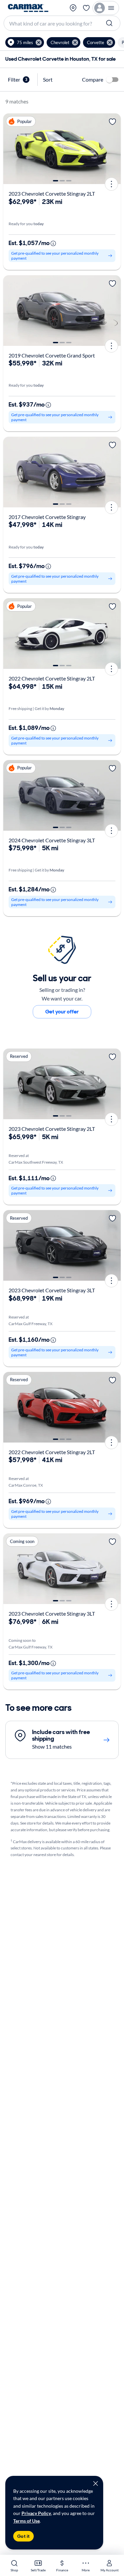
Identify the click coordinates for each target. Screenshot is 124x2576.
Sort (48, 79)
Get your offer (62, 1012)
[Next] (113, 149)
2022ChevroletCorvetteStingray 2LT (52, 678)
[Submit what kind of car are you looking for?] (110, 23)
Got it (23, 2536)
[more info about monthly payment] (53, 243)
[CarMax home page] (28, 8)
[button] (25, 42)
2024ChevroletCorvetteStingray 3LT (52, 840)
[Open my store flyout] (73, 8)
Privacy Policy (36, 2513)
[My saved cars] (86, 8)
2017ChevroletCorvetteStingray (47, 517)
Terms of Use (26, 2521)
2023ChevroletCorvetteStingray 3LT (52, 1290)
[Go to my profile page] (106, 8)
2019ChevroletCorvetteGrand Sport (52, 355)
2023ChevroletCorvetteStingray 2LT (52, 193)
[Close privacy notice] (96, 2483)
